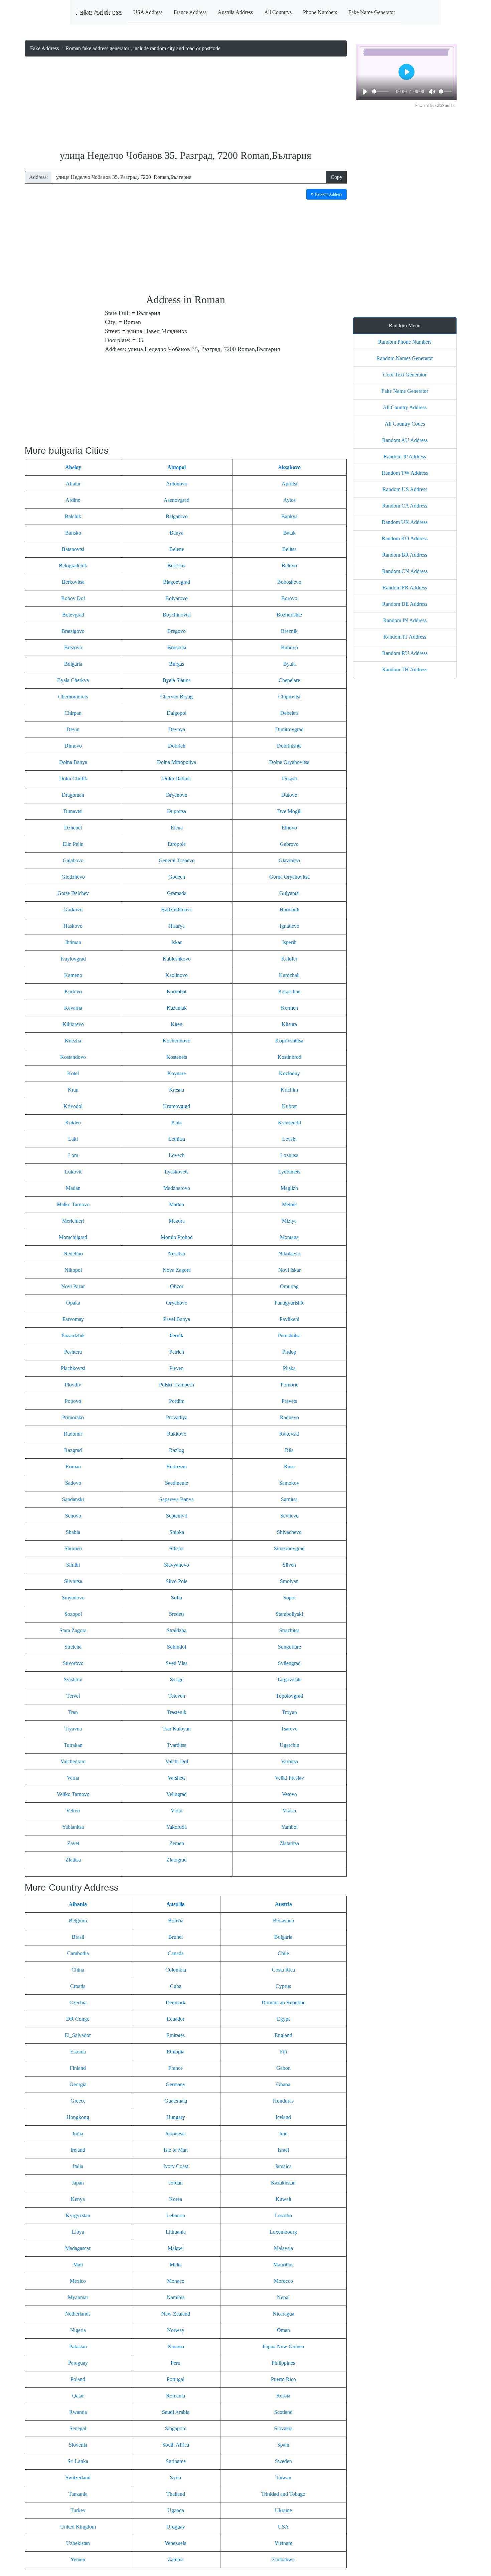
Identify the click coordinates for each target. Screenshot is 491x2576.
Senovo (73, 1516)
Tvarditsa (177, 1745)
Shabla (73, 1532)
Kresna (177, 1090)
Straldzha (177, 1630)
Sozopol (73, 1614)
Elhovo (289, 828)
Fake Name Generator (372, 12)
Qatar (78, 2396)
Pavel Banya (177, 1319)
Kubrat (289, 1106)
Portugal (176, 2379)
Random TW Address (405, 473)
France (176, 2068)
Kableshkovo (177, 959)
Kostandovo (73, 1057)
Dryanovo (177, 795)
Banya (177, 533)
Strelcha (73, 1647)
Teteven (177, 1696)
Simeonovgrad (289, 1548)
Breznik (289, 631)
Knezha (73, 1041)
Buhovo (289, 647)
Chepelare (289, 680)
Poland (78, 2379)
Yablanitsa (73, 1827)
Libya (78, 2232)
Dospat (289, 778)
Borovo (289, 598)
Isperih (289, 942)
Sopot (289, 1598)
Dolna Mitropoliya (177, 762)
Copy (337, 177)
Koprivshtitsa (289, 1041)
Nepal (283, 2297)
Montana (289, 1237)
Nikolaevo (289, 1254)
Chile (283, 1953)
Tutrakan (73, 1745)
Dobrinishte (289, 746)
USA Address (148, 12)
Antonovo (177, 484)
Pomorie (289, 1385)
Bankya (289, 516)
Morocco (283, 2281)
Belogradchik (73, 566)
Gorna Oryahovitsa (289, 877)
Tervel (73, 1696)
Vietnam (283, 2543)
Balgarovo (177, 516)
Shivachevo (289, 1532)
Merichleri (73, 1221)
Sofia (177, 1598)
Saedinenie (177, 1483)
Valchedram (73, 1761)
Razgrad (73, 1450)
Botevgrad (73, 615)
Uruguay (176, 2527)
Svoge (177, 1679)
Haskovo (73, 926)
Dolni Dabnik (177, 778)
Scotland (283, 2412)
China (78, 1970)
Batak (289, 533)
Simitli (73, 1565)
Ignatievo (289, 926)
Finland (78, 2068)
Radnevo (289, 1417)
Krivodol (73, 1106)
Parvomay (73, 1319)
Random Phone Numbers (405, 342)
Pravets (289, 1401)
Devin (73, 729)
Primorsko (73, 1417)
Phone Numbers (320, 12)
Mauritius (283, 2265)
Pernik (177, 1335)
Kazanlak (177, 1008)
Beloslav (177, 566)
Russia (283, 2396)
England (283, 2035)
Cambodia (78, 1953)
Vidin (177, 1811)
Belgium (78, 1921)
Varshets (177, 1778)
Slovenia (78, 2445)
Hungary (176, 2117)
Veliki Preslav (289, 1778)
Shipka (177, 1532)
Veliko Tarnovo (73, 1794)
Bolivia (176, 1921)
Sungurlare (289, 1647)
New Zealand (176, 2314)
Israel (283, 2150)
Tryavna (73, 1729)
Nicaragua (283, 2314)
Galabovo (73, 860)
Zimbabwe (283, 2559)
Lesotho (283, 2215)
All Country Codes (405, 424)
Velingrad (177, 1794)
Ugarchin (289, 1745)
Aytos (289, 500)
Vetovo (289, 1794)
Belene (177, 549)
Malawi (176, 2248)
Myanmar (78, 2297)
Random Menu (405, 325)
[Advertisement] (186, 104)
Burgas (177, 664)
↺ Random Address (326, 194)
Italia (78, 2166)
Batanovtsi (73, 549)
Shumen (73, 1548)
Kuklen (73, 1123)
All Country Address (405, 407)
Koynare (177, 1073)
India (78, 2134)
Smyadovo (73, 1598)
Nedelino (73, 1254)
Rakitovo (177, 1434)
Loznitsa (289, 1155)
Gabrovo (289, 844)
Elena (177, 828)
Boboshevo (289, 582)
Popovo (73, 1401)
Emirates (176, 2035)
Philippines (283, 2363)
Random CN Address (405, 571)
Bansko (73, 533)
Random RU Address (405, 653)
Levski (289, 1139)
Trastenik (177, 1712)
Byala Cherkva (73, 680)
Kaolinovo (177, 975)
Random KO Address (405, 538)
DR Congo (78, 2019)
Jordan (176, 2183)
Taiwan (283, 2478)
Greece (78, 2101)
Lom (73, 1155)
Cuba (176, 1986)
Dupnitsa (177, 811)
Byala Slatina (177, 680)
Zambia (176, 2559)
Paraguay (78, 2363)
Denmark (176, 2002)
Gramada (177, 893)
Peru (176, 2363)
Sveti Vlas (177, 1663)
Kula (177, 1123)
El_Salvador (78, 2035)
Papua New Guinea (283, 2346)
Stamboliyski (289, 1614)
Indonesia (176, 2134)
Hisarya (177, 926)
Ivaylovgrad (73, 959)
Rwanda (78, 2412)
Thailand (176, 2494)
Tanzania (78, 2494)
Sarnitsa (289, 1499)
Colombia (176, 1970)
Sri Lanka (78, 2461)
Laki (73, 1139)
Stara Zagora (73, 1630)
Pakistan (78, 2346)
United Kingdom (78, 2527)
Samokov (289, 1483)
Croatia (78, 1986)
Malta (176, 2265)
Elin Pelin (73, 844)
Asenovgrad (177, 500)
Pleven (177, 1368)
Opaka (73, 1303)
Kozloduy (289, 1073)
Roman (73, 1467)
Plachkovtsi (73, 1368)
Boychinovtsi (177, 615)
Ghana (283, 2084)
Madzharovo (177, 1188)
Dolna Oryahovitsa (289, 762)
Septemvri (177, 1516)
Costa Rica (283, 1970)
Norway (176, 2330)
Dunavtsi (73, 811)
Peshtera (73, 1352)
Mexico (78, 2281)
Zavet (73, 1843)
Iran (283, 2134)
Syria (176, 2478)
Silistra (177, 1548)
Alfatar (73, 484)
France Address (190, 12)
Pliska (289, 1368)
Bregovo (177, 631)
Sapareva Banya (177, 1499)
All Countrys (278, 12)
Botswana (283, 1921)
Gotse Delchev (73, 893)
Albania (78, 1904)
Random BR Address (405, 555)
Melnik (289, 1204)
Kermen (289, 1008)
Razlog (177, 1450)
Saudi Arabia (176, 2412)
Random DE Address (405, 604)
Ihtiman (73, 942)
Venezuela (176, 2543)
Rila (289, 1450)
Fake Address (44, 48)
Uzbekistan (78, 2543)
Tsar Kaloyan (177, 1729)
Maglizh (289, 1188)
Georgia (78, 2084)
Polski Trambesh (177, 1385)
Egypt (283, 2019)
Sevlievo (289, 1516)
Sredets (177, 1614)
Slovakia (283, 2428)
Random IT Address (405, 637)
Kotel (73, 1073)
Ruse (289, 1467)
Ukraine (283, 2510)
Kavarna (73, 1008)
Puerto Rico (283, 2379)
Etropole (177, 844)
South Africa (176, 2445)
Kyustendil (289, 1123)
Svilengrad (289, 1663)
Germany (176, 2084)
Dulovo (289, 795)
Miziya (289, 1221)
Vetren (73, 1811)
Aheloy (73, 467)
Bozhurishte (289, 615)
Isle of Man (176, 2150)
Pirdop (289, 1352)
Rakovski (289, 1434)
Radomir (73, 1434)
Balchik (73, 516)
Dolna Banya (73, 762)
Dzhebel (73, 828)
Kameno (73, 975)
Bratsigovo (73, 631)
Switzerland (78, 2478)
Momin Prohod (177, 1237)
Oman (283, 2330)
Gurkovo (73, 910)
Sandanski (73, 1499)
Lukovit (73, 1172)
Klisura (289, 1024)
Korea (176, 2199)
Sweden (283, 2461)
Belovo (289, 566)
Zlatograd (177, 1860)
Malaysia (283, 2248)
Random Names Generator (405, 358)
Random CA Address (405, 506)
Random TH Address (405, 669)
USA (283, 2527)
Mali (78, 2265)
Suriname (176, 2461)
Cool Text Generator (405, 375)
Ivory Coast (176, 2166)
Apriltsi (289, 484)
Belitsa (289, 549)
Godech (177, 877)
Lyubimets (289, 1172)
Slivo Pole (177, 1581)
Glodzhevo (73, 877)
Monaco (176, 2281)
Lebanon (176, 2215)
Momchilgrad (73, 1237)
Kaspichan (289, 991)
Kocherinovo (177, 1041)
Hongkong (78, 2117)
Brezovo (73, 647)
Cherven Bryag (177, 697)
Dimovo (73, 746)
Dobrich (177, 746)
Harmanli (289, 910)
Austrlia (176, 1904)
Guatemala (176, 2101)
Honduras (283, 2101)
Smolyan (289, 1581)
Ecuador (176, 2019)
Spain (283, 2445)
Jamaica (283, 2166)
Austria (283, 1904)
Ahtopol (177, 467)
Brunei (176, 1937)
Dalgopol (177, 713)
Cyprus (283, 1986)
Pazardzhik (73, 1335)
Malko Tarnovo (73, 1204)
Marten (177, 1204)
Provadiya (177, 1417)
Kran (73, 1090)
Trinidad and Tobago (283, 2494)
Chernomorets (73, 697)
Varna (73, 1778)
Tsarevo (289, 1729)
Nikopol (73, 1270)
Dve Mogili (289, 811)
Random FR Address (405, 588)
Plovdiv (73, 1385)
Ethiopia (176, 2052)
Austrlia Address (235, 12)
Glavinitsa (289, 860)
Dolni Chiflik (73, 778)
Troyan (289, 1712)
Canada (176, 1953)
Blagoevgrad (177, 582)
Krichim (289, 1090)
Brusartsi (177, 647)
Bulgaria (73, 664)
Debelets (289, 713)
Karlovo (73, 991)
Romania (176, 2396)
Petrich (177, 1352)
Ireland (78, 2150)
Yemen (78, 2559)
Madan (73, 1188)
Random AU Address (405, 440)
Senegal (78, 2428)
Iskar (177, 942)
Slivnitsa (73, 1581)
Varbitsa (289, 1761)
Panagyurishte (289, 1303)
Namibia (176, 2297)
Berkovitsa (73, 582)
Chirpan (73, 713)
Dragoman (73, 795)
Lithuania (176, 2232)
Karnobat (177, 991)
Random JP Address (405, 457)
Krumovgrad (177, 1106)
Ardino (73, 500)
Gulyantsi (289, 893)
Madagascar (78, 2248)
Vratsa (289, 1811)
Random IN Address (405, 620)
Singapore (176, 2428)
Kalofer (289, 959)
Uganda (176, 2510)
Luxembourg (283, 2232)
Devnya (177, 729)
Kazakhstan (283, 2183)
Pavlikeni (289, 1319)
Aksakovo (289, 467)
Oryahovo (177, 1303)
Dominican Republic (283, 2002)
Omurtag (289, 1286)
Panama (176, 2346)
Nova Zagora (177, 1270)
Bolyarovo (177, 598)
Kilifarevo (73, 1024)
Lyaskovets (177, 1172)
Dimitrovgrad (289, 729)
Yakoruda (177, 1827)
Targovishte (289, 1679)
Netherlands (78, 2314)
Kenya (78, 2199)
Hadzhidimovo (177, 910)
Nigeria (78, 2330)
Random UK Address (405, 522)
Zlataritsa (289, 1843)
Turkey (78, 2510)
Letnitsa (177, 1139)
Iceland (283, 2117)
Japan (78, 2183)
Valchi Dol (177, 1761)
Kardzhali (289, 975)
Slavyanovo (177, 1565)
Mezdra (177, 1221)
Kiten (177, 1024)
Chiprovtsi (289, 697)
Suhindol (177, 1647)
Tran (73, 1712)
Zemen (177, 1843)
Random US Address (405, 489)
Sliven (289, 1565)
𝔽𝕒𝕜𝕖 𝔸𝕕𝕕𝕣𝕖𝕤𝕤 (99, 12)
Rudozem (177, 1467)
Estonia (78, 2052)
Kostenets (177, 1057)
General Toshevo (177, 860)
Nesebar (177, 1254)
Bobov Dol (73, 598)
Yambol (289, 1827)
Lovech (177, 1155)
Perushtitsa (289, 1335)
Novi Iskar (289, 1270)
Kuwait (283, 2199)
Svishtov (73, 1679)
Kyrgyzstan (78, 2215)
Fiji (283, 2052)
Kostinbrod (289, 1057)
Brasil (78, 1937)
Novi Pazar (73, 1286)
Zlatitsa (73, 1860)
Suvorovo (73, 1663)
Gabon (283, 2068)
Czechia (78, 2002)
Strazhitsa (289, 1630)
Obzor (177, 1286)
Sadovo (73, 1483)
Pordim (177, 1401)
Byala (289, 664)
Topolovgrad (289, 1696)
